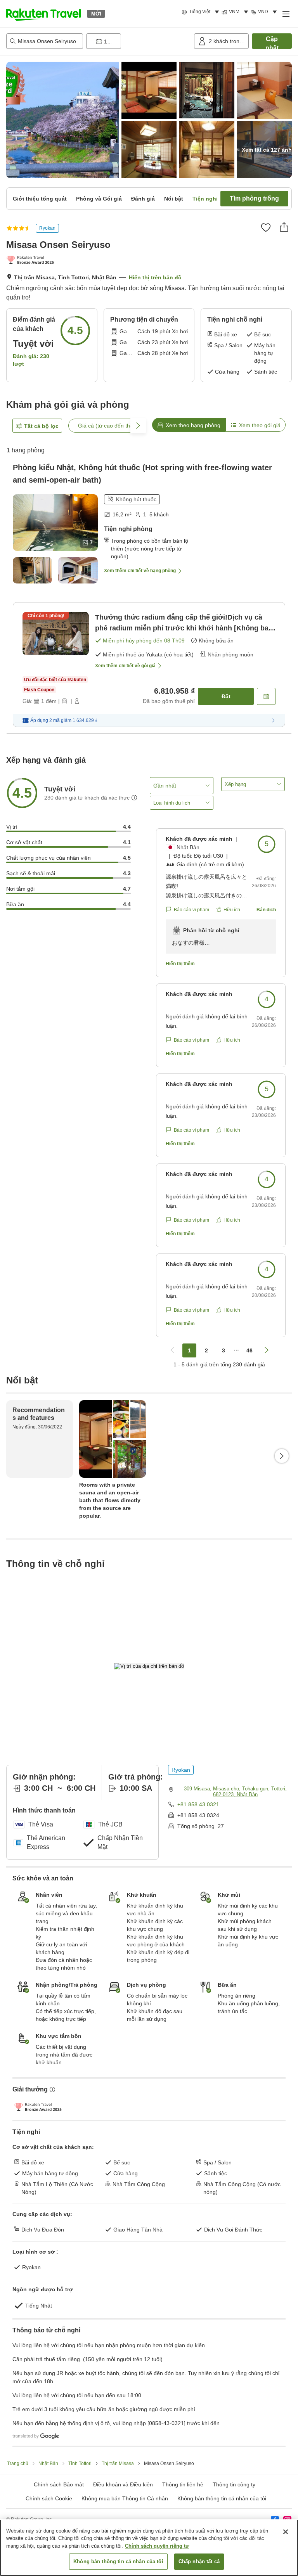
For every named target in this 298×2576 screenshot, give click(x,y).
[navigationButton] (172, 1350)
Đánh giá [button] (143, 199)
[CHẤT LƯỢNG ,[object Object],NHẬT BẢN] (32, 261)
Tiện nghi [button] (205, 199)
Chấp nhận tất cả (199, 2561)
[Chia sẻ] (284, 227)
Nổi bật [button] (174, 199)
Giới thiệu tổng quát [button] (40, 199)
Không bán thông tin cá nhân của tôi (222, 2498)
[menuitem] (202, 12)
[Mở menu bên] (286, 14)
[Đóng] (286, 2532)
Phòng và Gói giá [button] (99, 199)
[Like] (266, 227)
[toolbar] (139, 41)
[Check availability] (266, 696)
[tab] (189, 425)
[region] (149, 2548)
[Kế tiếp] (282, 1456)
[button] (43, 14)
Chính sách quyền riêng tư (157, 2546)
